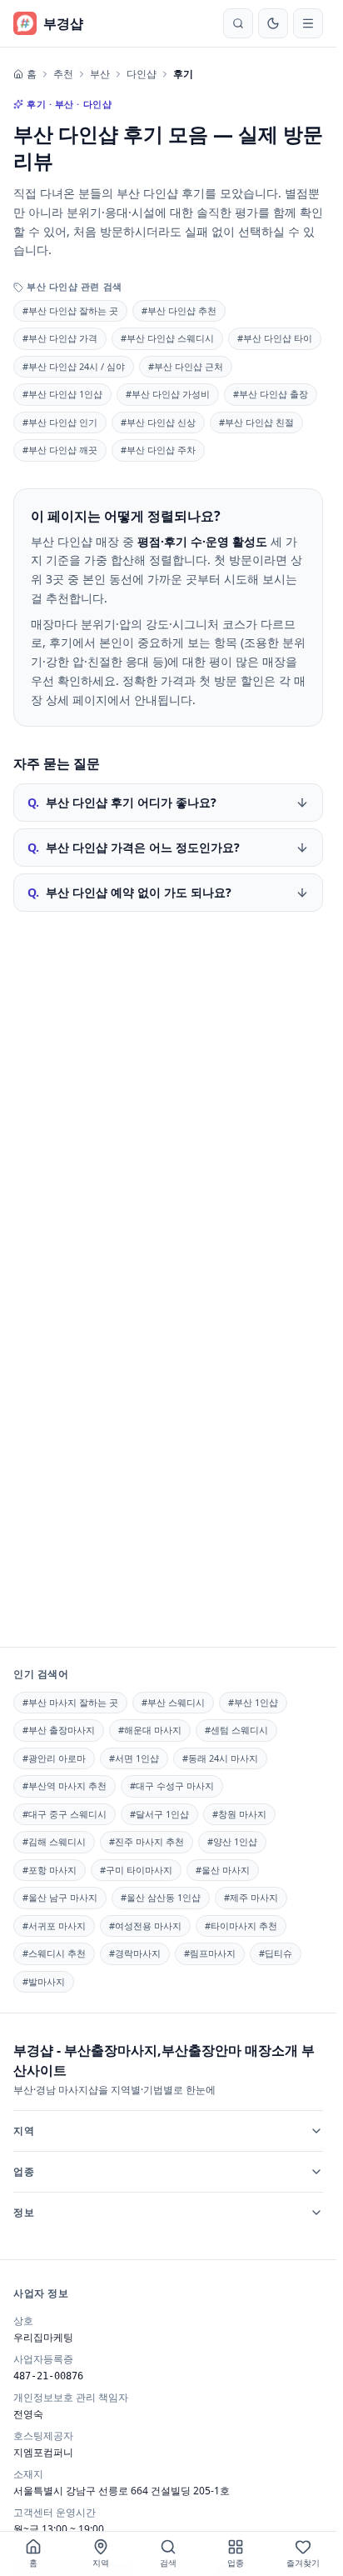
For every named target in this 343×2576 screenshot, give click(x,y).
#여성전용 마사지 (145, 1926)
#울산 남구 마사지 (60, 1897)
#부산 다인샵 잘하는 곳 (70, 310)
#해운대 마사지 (150, 1730)
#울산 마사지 (223, 1870)
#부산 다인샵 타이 (275, 338)
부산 (100, 74)
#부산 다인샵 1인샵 (62, 394)
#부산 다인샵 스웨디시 (167, 338)
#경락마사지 (135, 1953)
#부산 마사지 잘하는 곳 (70, 1702)
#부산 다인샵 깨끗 (60, 450)
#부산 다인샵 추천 (179, 310)
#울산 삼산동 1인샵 (161, 1897)
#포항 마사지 (50, 1870)
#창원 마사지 (239, 1814)
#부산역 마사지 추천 (65, 1786)
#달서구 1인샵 (159, 1814)
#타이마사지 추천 (241, 1926)
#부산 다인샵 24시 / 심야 (74, 366)
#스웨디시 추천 (54, 1953)
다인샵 (142, 74)
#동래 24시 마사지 (220, 1758)
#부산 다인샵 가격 (60, 338)
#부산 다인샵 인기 (60, 422)
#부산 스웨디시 (173, 1702)
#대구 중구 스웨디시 (65, 1814)
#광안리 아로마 (54, 1758)
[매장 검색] (238, 23)
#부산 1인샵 (253, 1702)
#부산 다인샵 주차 (158, 450)
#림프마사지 (210, 1953)
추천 (63, 74)
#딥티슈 (276, 1953)
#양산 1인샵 (232, 1841)
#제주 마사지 (251, 1897)
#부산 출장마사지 (59, 1730)
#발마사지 (44, 1981)
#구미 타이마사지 (136, 1870)
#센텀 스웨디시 (236, 1730)
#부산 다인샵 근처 (186, 366)
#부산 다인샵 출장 (271, 394)
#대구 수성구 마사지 (172, 1786)
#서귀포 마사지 (54, 1926)
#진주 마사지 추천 (147, 1841)
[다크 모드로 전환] (273, 23)
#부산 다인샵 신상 (158, 422)
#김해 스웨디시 (54, 1841)
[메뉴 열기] (308, 23)
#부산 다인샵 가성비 (168, 394)
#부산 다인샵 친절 (256, 422)
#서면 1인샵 (134, 1758)
